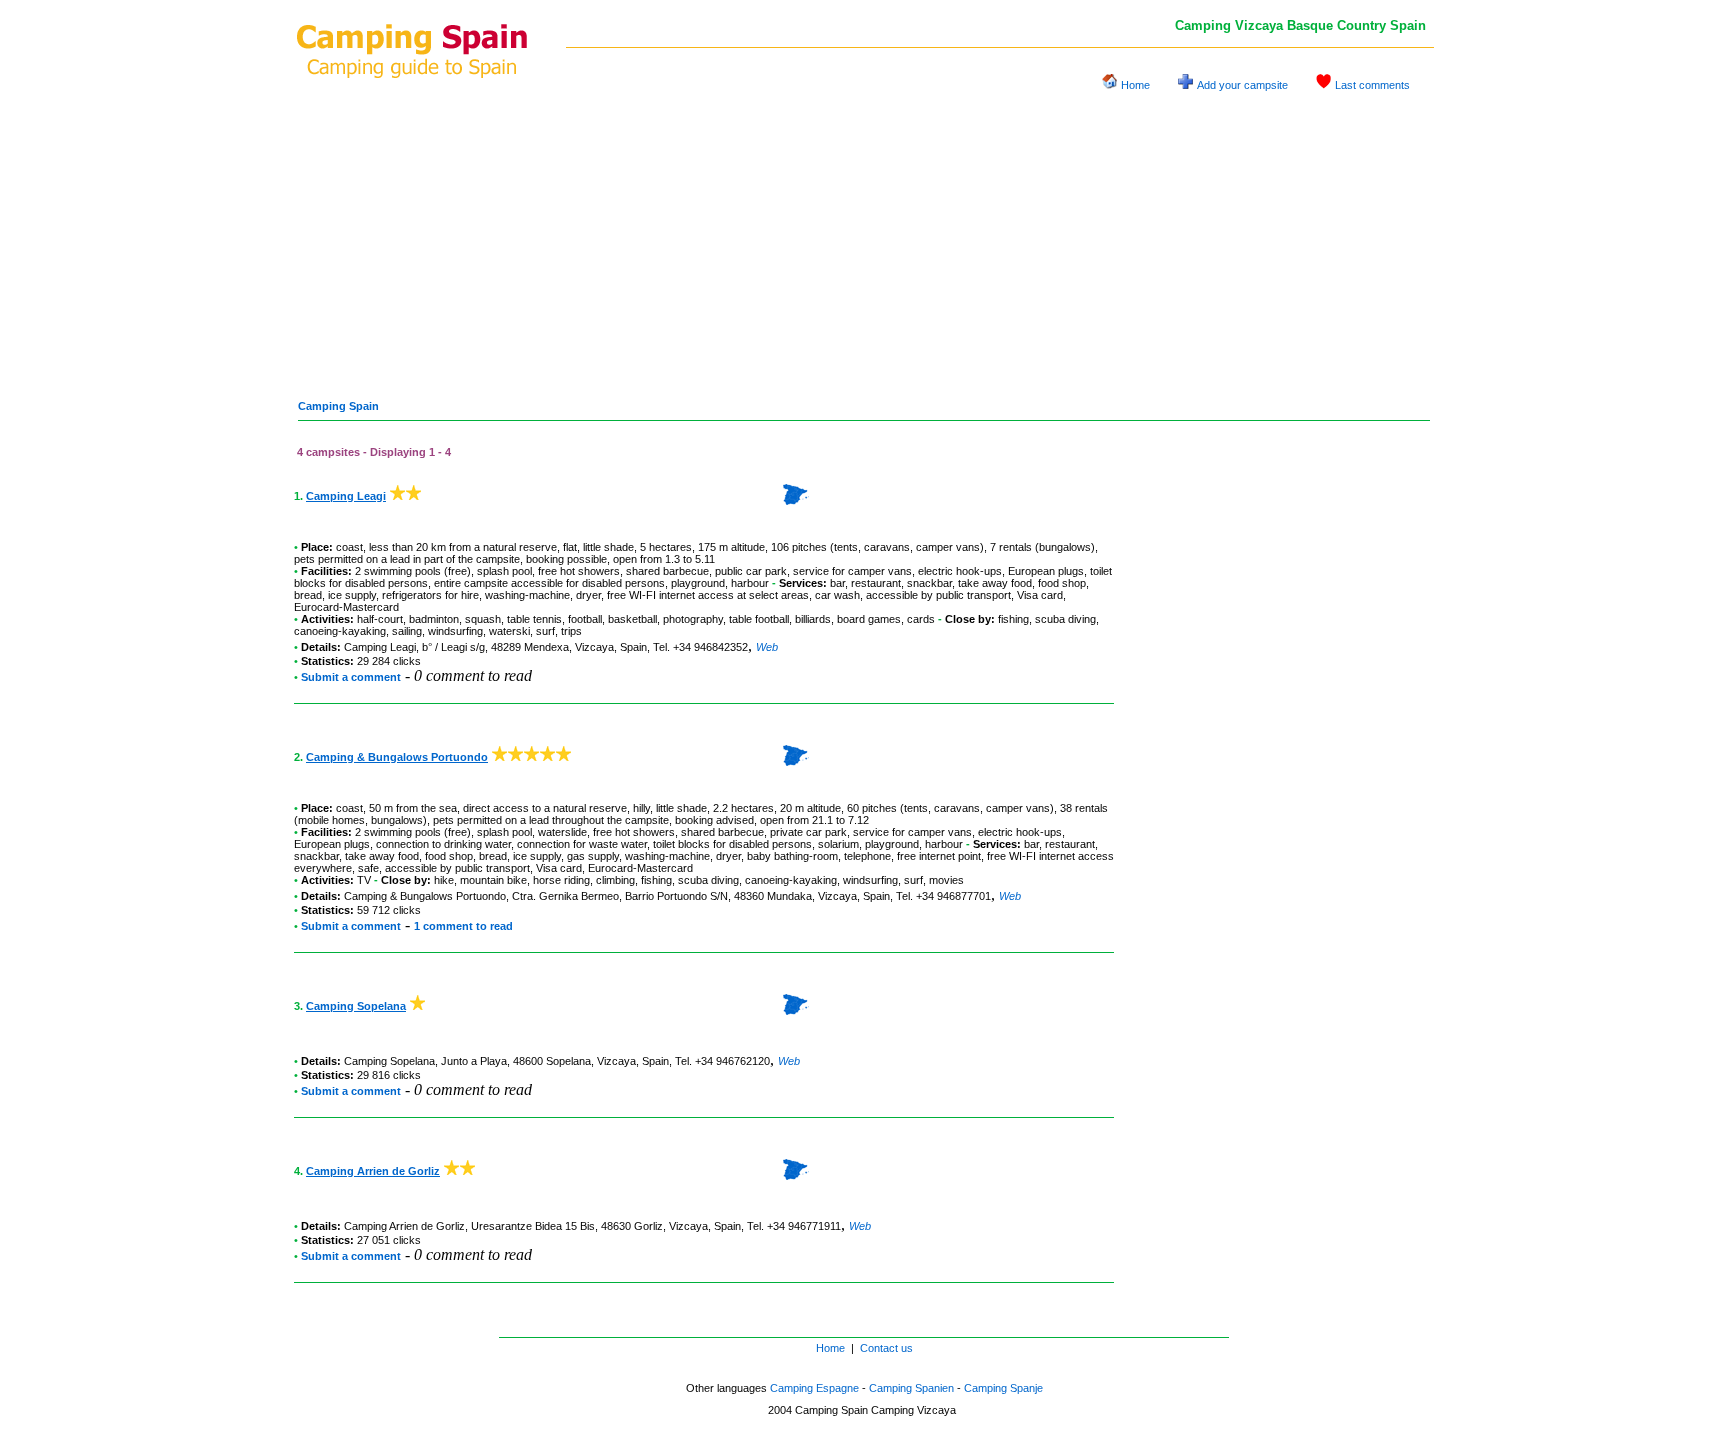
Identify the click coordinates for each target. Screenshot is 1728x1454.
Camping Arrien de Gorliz (373, 1171)
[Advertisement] (864, 238)
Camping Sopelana (356, 1006)
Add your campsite (1242, 85)
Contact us (886, 1348)
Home (1135, 85)
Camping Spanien (911, 1388)
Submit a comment (351, 677)
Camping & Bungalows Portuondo (397, 757)
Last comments (1372, 85)
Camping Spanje (1003, 1388)
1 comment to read (463, 926)
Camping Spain (338, 406)
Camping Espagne (814, 1388)
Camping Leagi (346, 496)
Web (767, 647)
